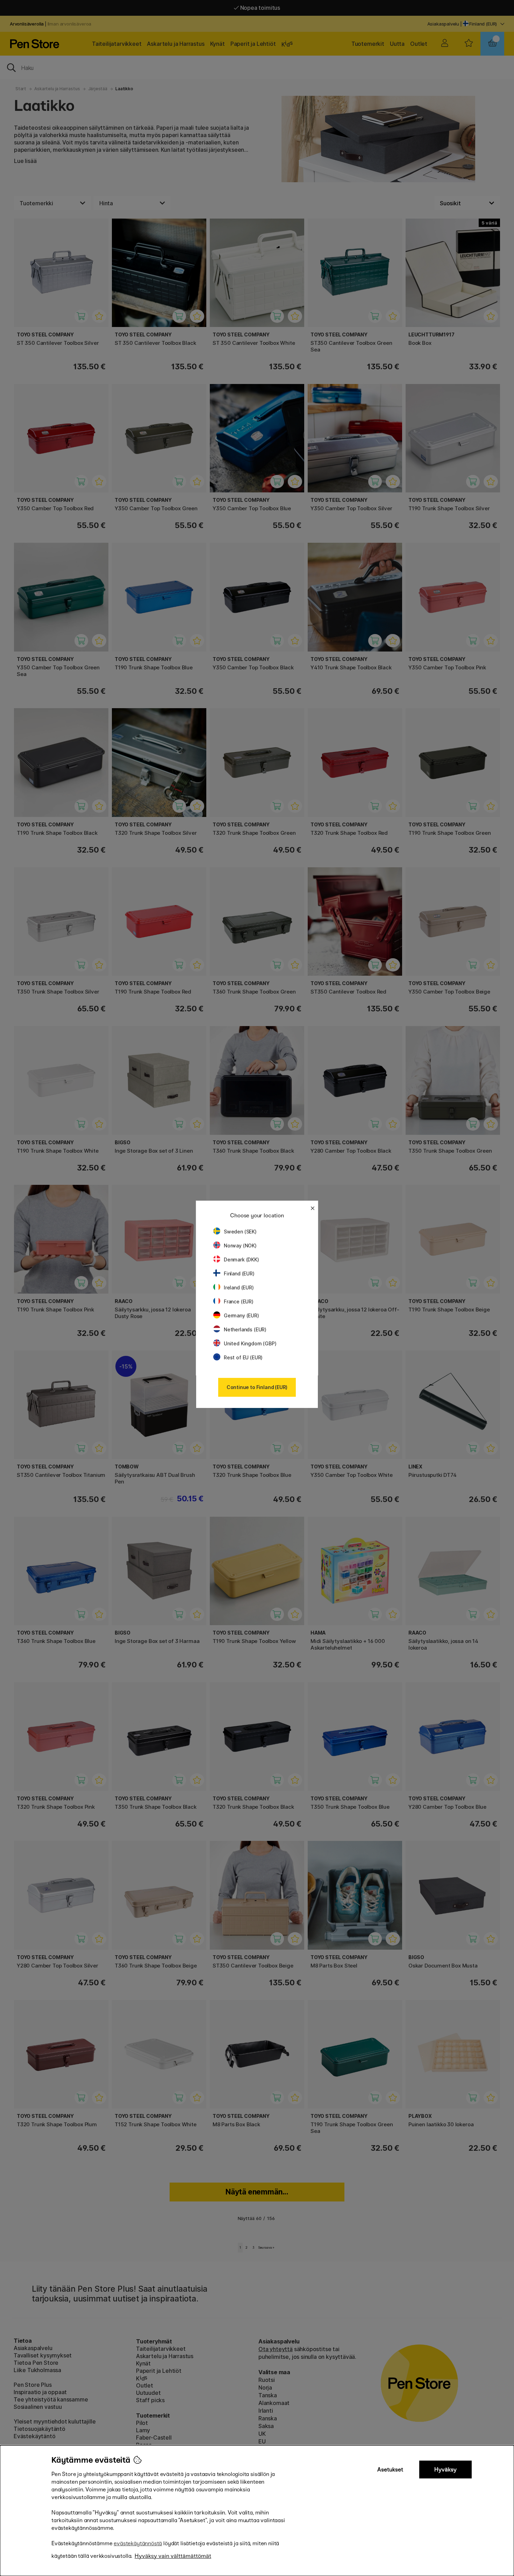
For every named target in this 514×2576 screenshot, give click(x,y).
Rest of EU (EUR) (243, 1357)
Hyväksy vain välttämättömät (173, 2556)
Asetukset (390, 2470)
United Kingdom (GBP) (250, 1343)
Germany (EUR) (241, 1315)
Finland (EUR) (239, 1273)
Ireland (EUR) (239, 1287)
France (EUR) (239, 1301)
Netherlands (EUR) (245, 1329)
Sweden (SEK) (240, 1232)
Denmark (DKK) (241, 1259)
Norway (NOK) (240, 1246)
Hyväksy (445, 2470)
